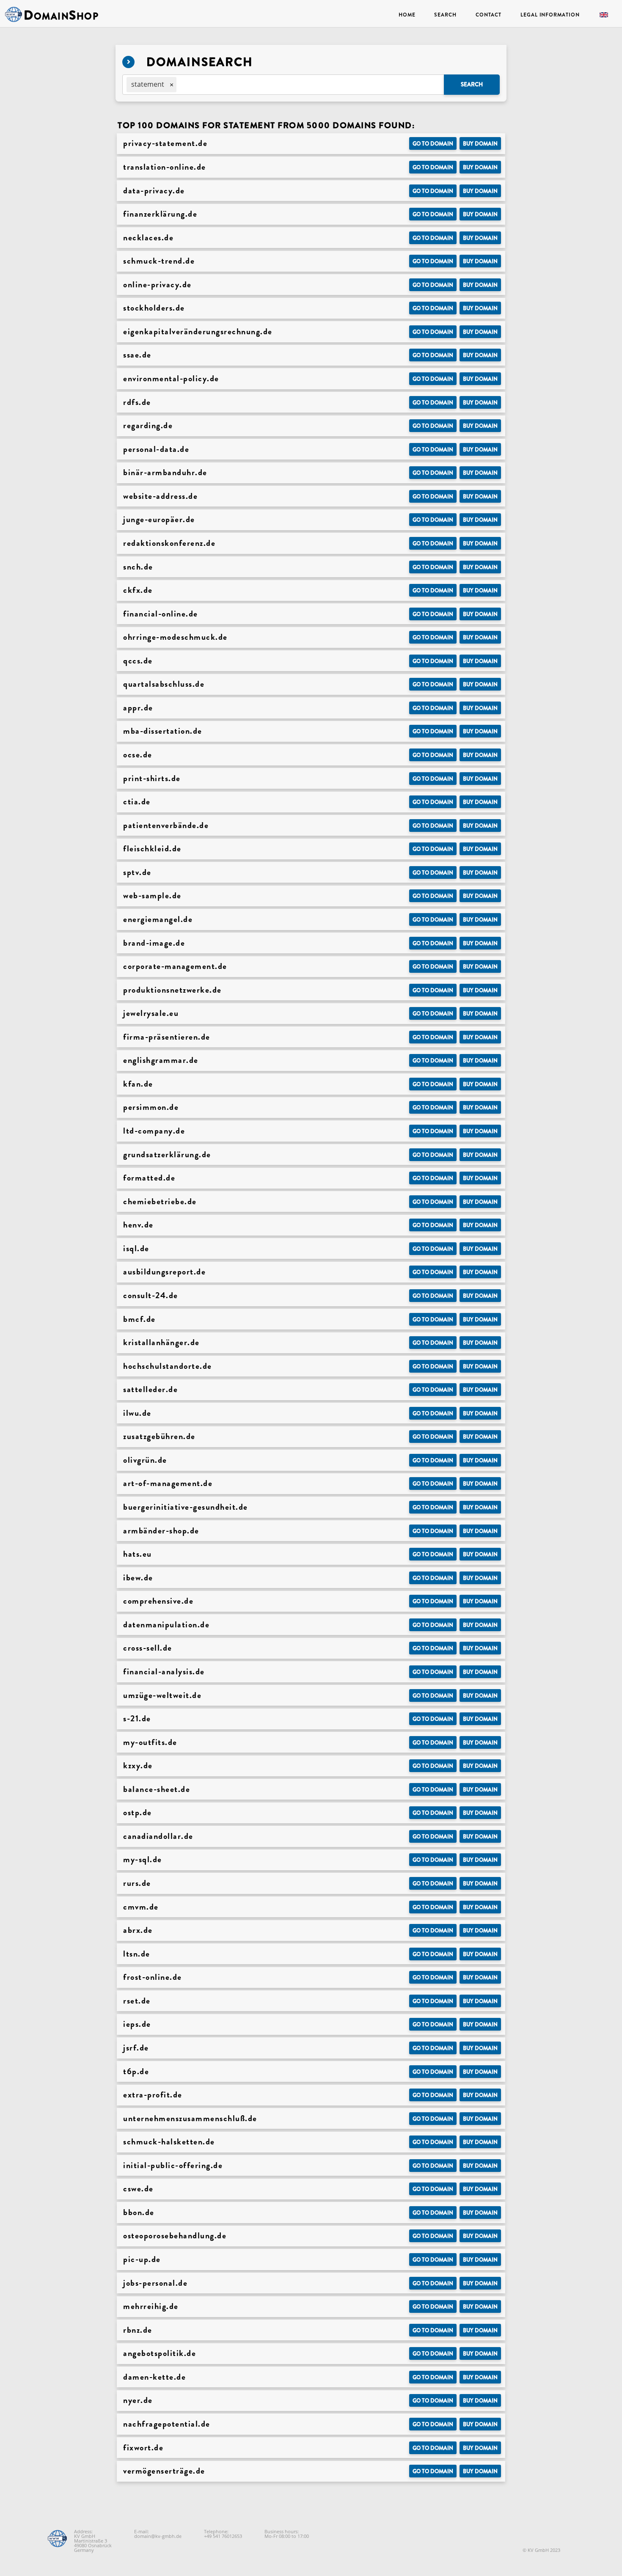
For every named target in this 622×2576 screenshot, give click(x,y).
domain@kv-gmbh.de (158, 2536)
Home (407, 15)
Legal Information (550, 15)
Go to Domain (433, 144)
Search (445, 15)
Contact (489, 15)
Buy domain (480, 144)
